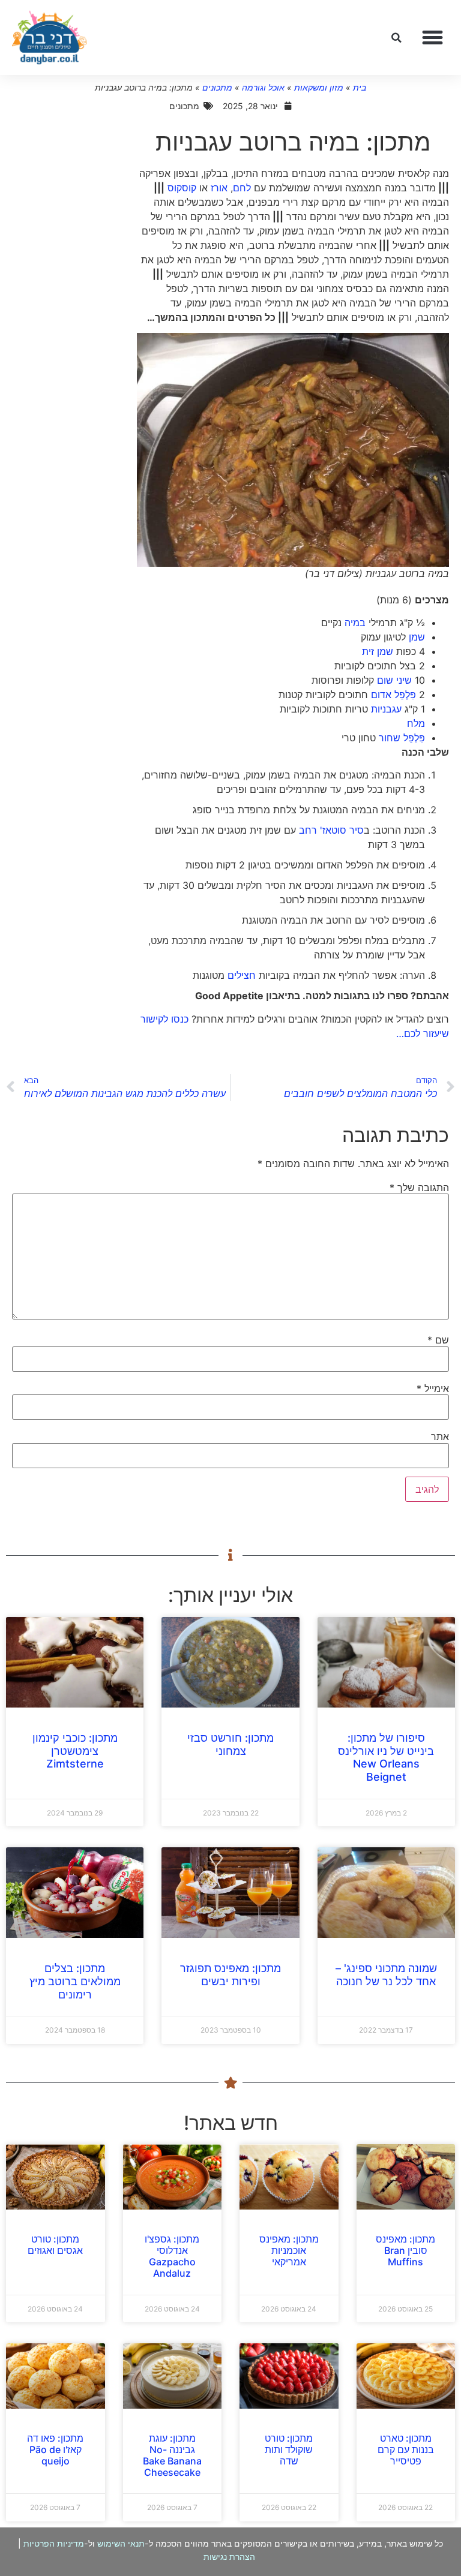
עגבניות (386, 709)
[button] (433, 38)
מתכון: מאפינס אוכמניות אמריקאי (289, 2250)
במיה (355, 623)
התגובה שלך (419, 1188)
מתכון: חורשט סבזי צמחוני (230, 1744)
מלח (416, 723)
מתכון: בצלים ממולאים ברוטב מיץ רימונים (75, 1981)
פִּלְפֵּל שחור (402, 738)
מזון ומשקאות (319, 87)
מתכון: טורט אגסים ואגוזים (55, 2245)
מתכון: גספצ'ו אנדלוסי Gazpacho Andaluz (172, 2256)
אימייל (433, 1388)
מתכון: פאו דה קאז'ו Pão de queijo (55, 2449)
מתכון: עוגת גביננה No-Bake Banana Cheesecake (172, 2455)
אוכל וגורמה (263, 87)
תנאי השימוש (121, 2543)
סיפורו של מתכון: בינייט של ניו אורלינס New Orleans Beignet (386, 1757)
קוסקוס (182, 188)
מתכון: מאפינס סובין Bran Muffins (405, 2250)
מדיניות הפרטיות (54, 2543)
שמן (417, 637)
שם (438, 1340)
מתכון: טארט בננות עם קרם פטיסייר (406, 2449)
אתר (440, 1436)
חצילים (242, 975)
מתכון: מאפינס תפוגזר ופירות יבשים (230, 1975)
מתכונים (217, 87)
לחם (242, 188)
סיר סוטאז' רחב (331, 830)
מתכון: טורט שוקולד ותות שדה (289, 2449)
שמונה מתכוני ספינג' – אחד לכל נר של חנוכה (386, 1975)
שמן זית (378, 651)
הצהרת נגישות (229, 2557)
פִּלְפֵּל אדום (393, 695)
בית (360, 87)
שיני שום (394, 680)
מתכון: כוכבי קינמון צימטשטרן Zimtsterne (75, 1751)
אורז (219, 188)
